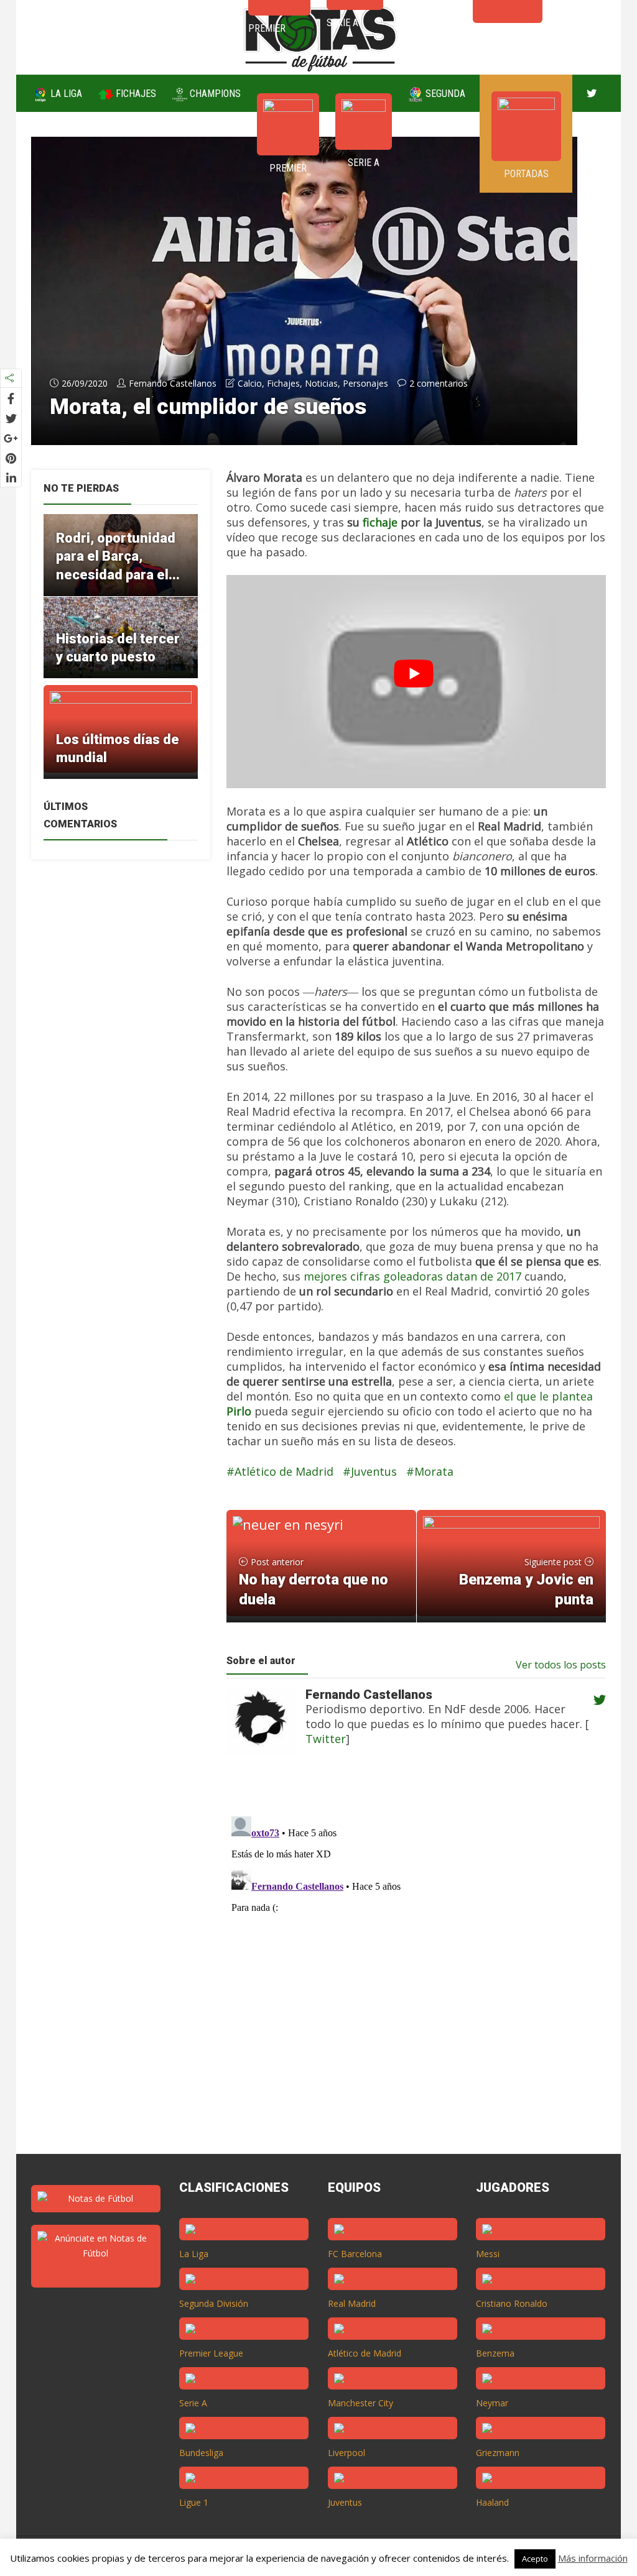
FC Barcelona (355, 2254)
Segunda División (214, 2303)
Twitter (326, 1739)
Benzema (495, 2353)
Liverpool (346, 2453)
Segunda (444, 94)
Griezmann (498, 2453)
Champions (214, 94)
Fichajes (135, 94)
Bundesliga (201, 2453)
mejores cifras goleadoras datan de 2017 (412, 1276)
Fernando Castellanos (173, 383)
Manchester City (360, 2403)
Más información (593, 2558)
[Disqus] (409, 1967)
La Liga (65, 94)
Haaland (492, 2502)
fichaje (380, 522)
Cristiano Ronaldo (512, 2303)
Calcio (250, 383)
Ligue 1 (194, 2502)
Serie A (364, 163)
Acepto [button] (535, 2559)
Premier (288, 168)
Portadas (526, 174)
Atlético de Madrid (284, 1471)
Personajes (365, 383)
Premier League (211, 2353)
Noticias (321, 383)
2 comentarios (439, 383)
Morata (434, 1471)
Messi (488, 2254)
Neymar (492, 2403)
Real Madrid (352, 2303)
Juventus (374, 1471)
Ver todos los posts (561, 1665)
